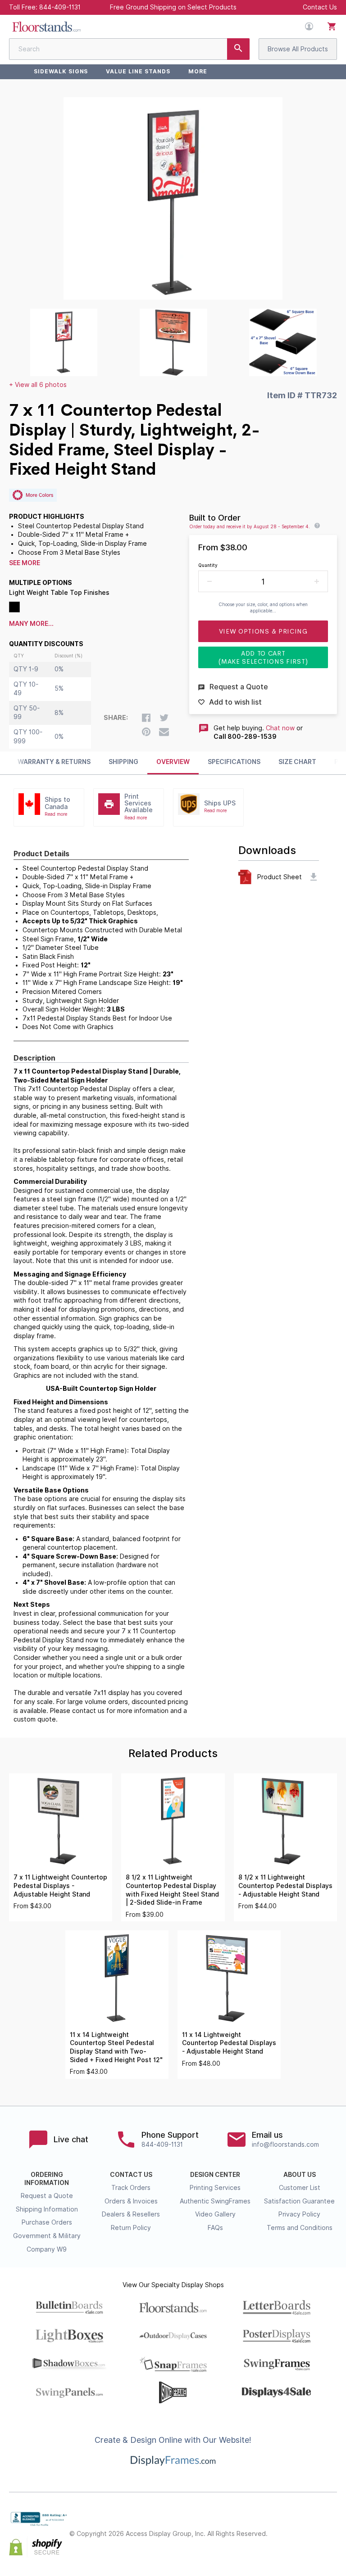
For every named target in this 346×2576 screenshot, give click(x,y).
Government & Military (47, 2236)
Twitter (312, 2527)
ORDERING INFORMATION (47, 2179)
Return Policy (131, 2228)
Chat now (280, 728)
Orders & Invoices (131, 2201)
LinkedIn (312, 2542)
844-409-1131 (60, 7)
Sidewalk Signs (61, 71)
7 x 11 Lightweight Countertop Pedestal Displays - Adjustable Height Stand (60, 1886)
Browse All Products (298, 49)
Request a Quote (47, 2196)
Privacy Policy (299, 2214)
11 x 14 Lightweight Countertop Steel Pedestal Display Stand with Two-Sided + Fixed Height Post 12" (116, 2047)
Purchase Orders (47, 2222)
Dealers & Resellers (131, 2214)
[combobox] (129, 49)
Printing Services (215, 2188)
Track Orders (131, 2188)
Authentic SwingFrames (215, 2201)
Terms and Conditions (300, 2228)
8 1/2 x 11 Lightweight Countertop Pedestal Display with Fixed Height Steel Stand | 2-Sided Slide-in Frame (172, 1890)
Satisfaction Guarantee (299, 2201)
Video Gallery (215, 2214)
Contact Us (320, 7)
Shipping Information (47, 2209)
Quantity (208, 565)
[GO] (238, 49)
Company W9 (47, 2249)
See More (25, 563)
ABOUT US (300, 2175)
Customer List (300, 2188)
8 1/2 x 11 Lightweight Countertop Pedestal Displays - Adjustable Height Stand (285, 1886)
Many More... (31, 624)
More (198, 71)
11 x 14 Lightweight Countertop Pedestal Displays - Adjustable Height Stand (229, 2043)
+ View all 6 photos (38, 385)
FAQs (215, 2228)
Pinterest (332, 2527)
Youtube (332, 2542)
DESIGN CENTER (215, 2175)
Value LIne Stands (138, 71)
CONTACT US (131, 2175)
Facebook (292, 2527)
